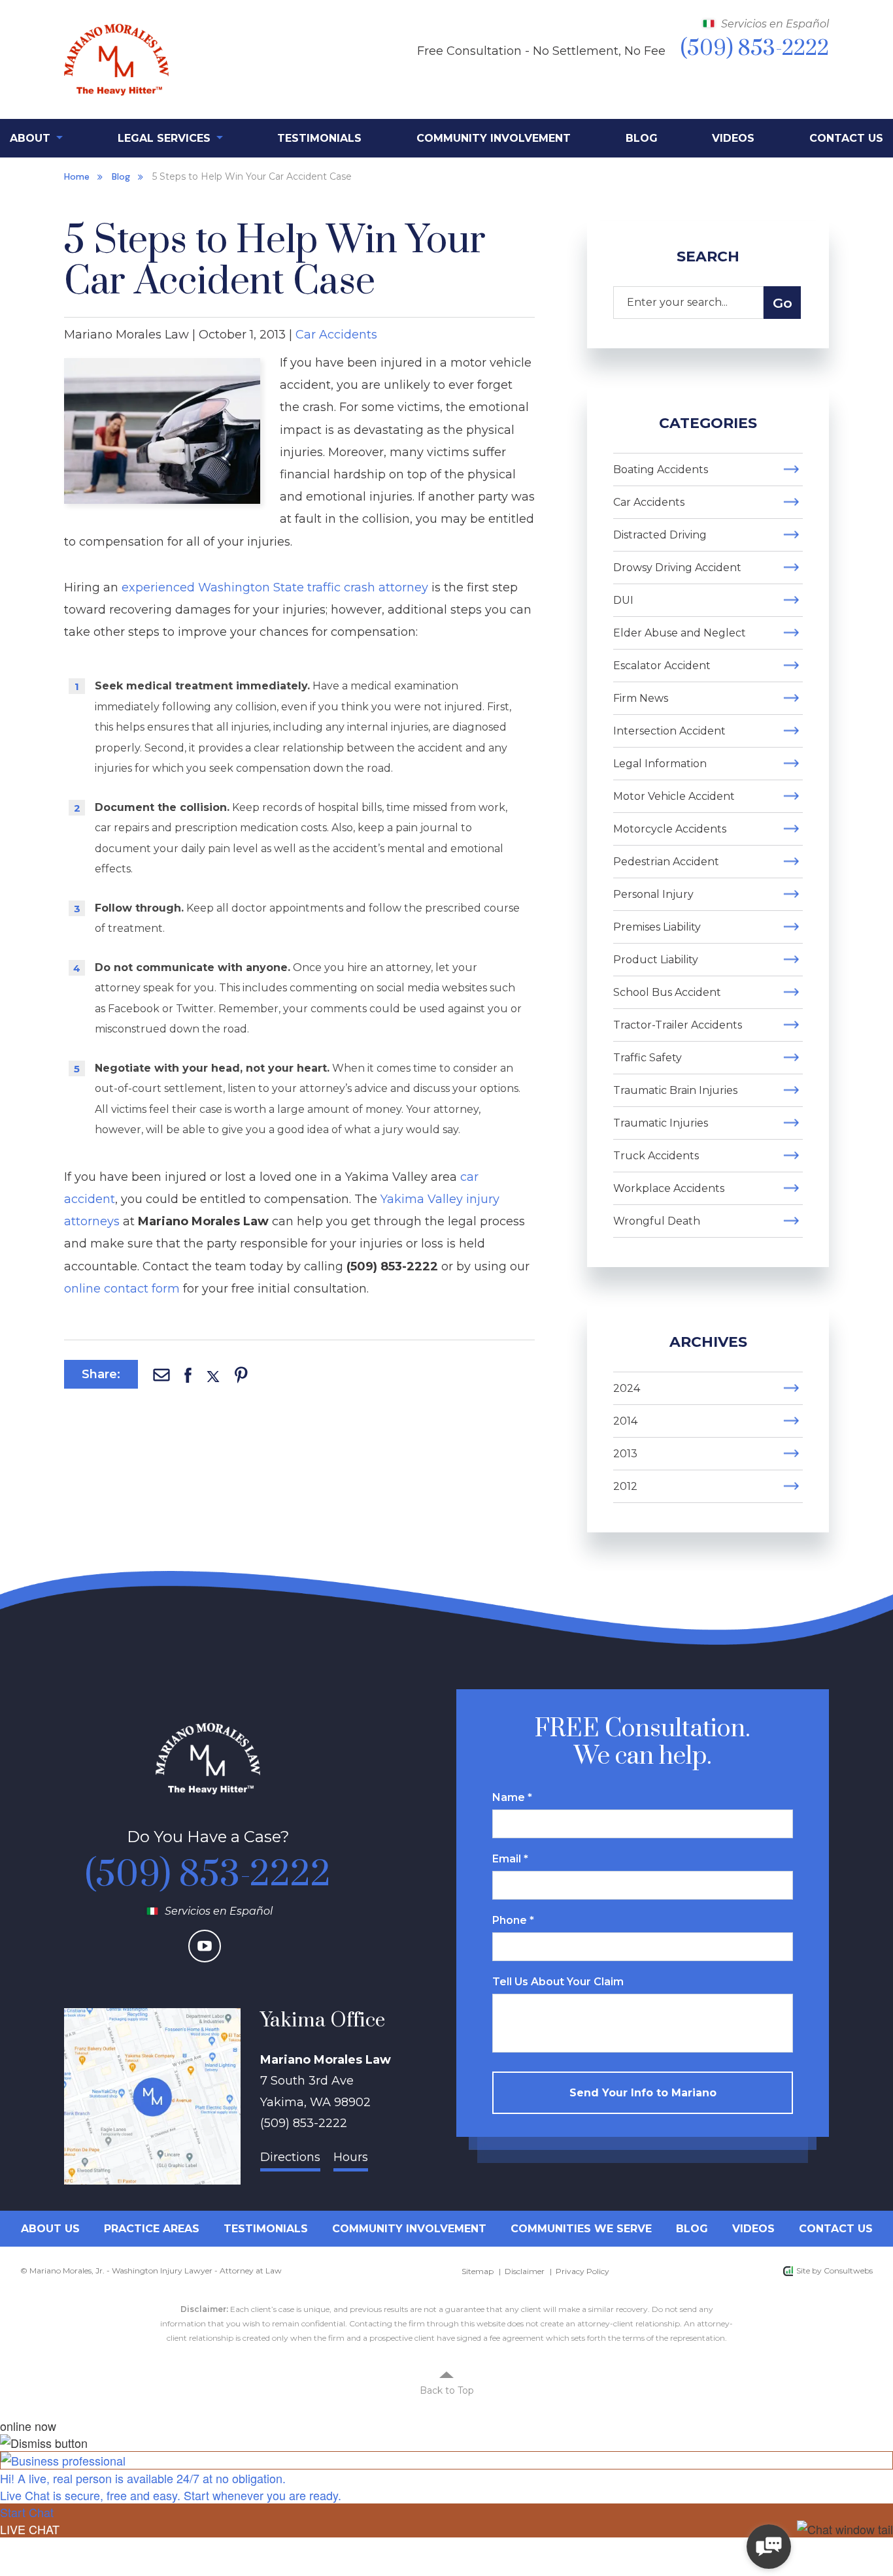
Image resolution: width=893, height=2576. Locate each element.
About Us (50, 2229)
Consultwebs (848, 2271)
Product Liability (656, 960)
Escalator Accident (662, 666)
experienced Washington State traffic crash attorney (275, 587)
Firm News (641, 698)
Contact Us (846, 138)
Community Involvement (494, 138)
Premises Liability (657, 927)
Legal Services (166, 138)
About (32, 138)
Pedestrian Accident (666, 862)
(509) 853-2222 (208, 1875)
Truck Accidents (656, 1156)
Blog (642, 138)
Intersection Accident (669, 731)
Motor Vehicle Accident (674, 796)
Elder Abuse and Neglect (680, 633)
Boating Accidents (661, 470)
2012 (625, 1486)
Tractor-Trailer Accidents (678, 1025)
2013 (625, 1454)
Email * (510, 1859)
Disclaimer (525, 2271)
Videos (733, 138)
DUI (623, 600)
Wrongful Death (657, 1221)
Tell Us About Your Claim (558, 1982)
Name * (512, 1797)
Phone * (513, 1920)
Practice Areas (152, 2229)
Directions (290, 2157)
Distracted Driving (660, 535)
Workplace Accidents (669, 1188)
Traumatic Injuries (661, 1123)
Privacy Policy (582, 2271)
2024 (627, 1388)
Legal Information (660, 764)
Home (77, 176)
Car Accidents (336, 335)
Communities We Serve (581, 2229)
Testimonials (319, 138)
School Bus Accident (667, 992)
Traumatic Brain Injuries (675, 1090)
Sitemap (478, 2271)
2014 (625, 1421)
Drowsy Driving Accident (677, 568)
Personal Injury (653, 894)
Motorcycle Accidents (670, 829)
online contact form (122, 1289)
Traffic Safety (648, 1058)
